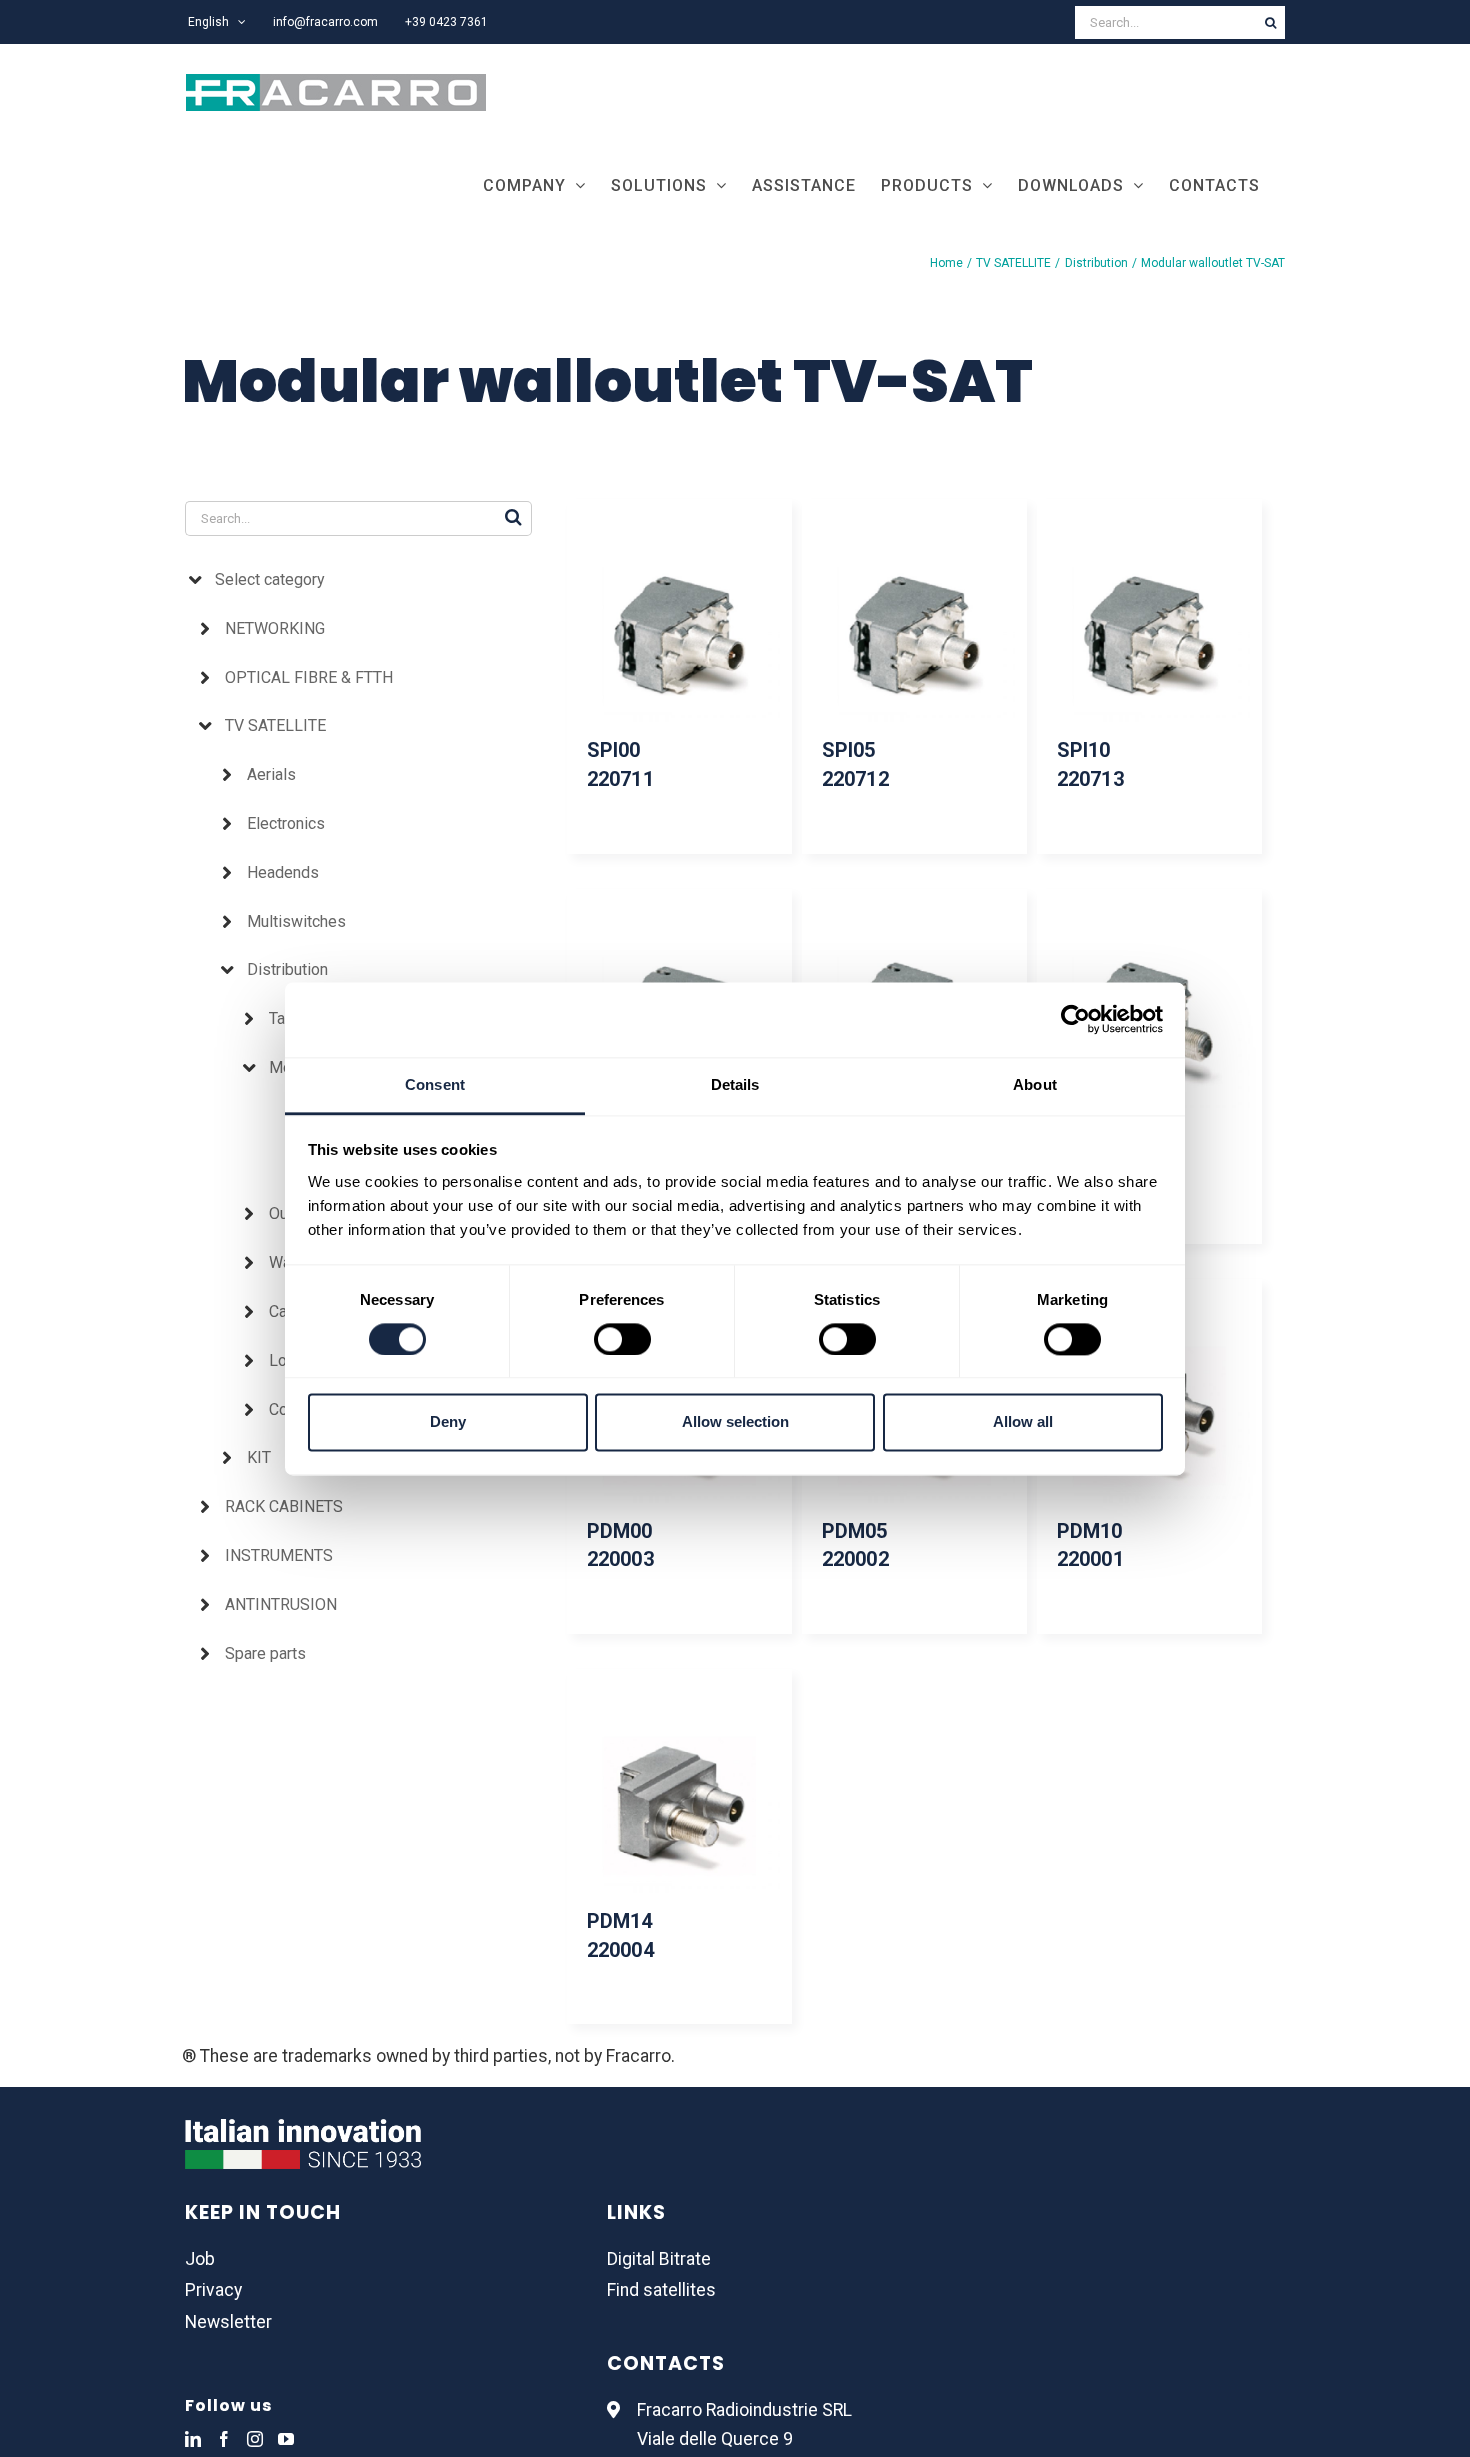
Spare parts (265, 1653)
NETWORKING (275, 628)
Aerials (271, 774)
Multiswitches (296, 921)
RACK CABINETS (284, 1506)
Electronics (286, 823)
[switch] (622, 1339)
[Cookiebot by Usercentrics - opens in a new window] (1075, 1019)
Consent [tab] (435, 1084)
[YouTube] (286, 2439)
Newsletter (228, 2322)
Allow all (1023, 1422)
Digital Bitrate (659, 2259)
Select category (270, 579)
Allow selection (735, 1422)
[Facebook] (224, 2439)
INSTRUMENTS (279, 1555)
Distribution (287, 969)
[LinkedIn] (193, 2439)
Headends (283, 872)
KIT (259, 1457)
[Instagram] (255, 2439)
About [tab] (1035, 1084)
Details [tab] (735, 1084)
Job (200, 2259)
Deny (448, 1422)
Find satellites (661, 2290)
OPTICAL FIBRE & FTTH (309, 677)
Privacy (213, 2290)
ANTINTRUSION (281, 1604)
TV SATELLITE (275, 725)
